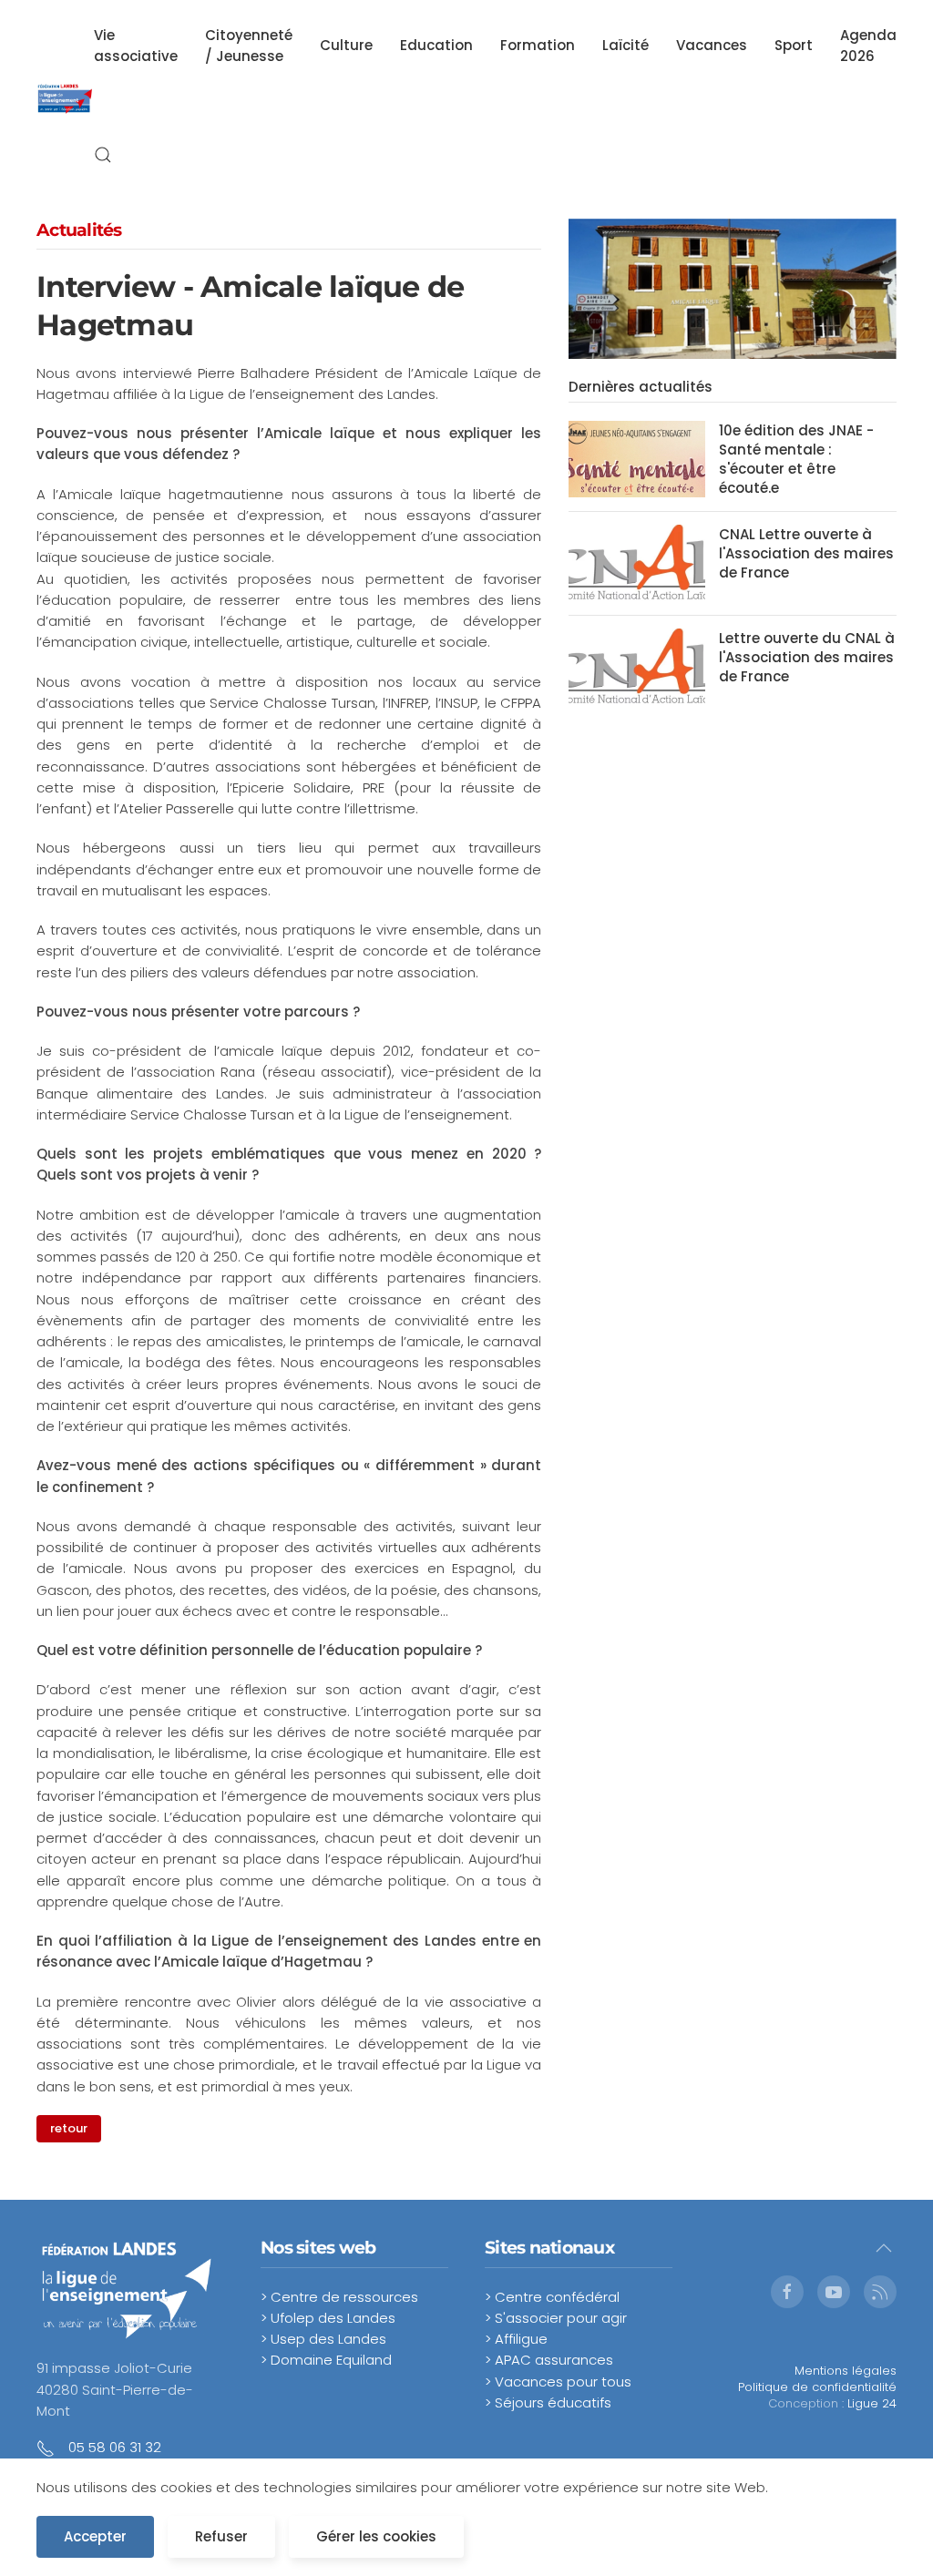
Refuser (221, 2536)
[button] (103, 155)
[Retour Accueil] (65, 100)
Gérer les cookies (376, 2536)
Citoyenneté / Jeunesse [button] (249, 46)
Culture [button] (346, 45)
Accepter (95, 2536)
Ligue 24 (872, 2403)
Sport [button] (794, 45)
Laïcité (625, 45)
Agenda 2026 (868, 46)
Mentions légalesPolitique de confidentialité (817, 2379)
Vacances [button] (712, 45)
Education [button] (436, 45)
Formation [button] (538, 45)
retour (69, 2128)
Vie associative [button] (136, 46)
